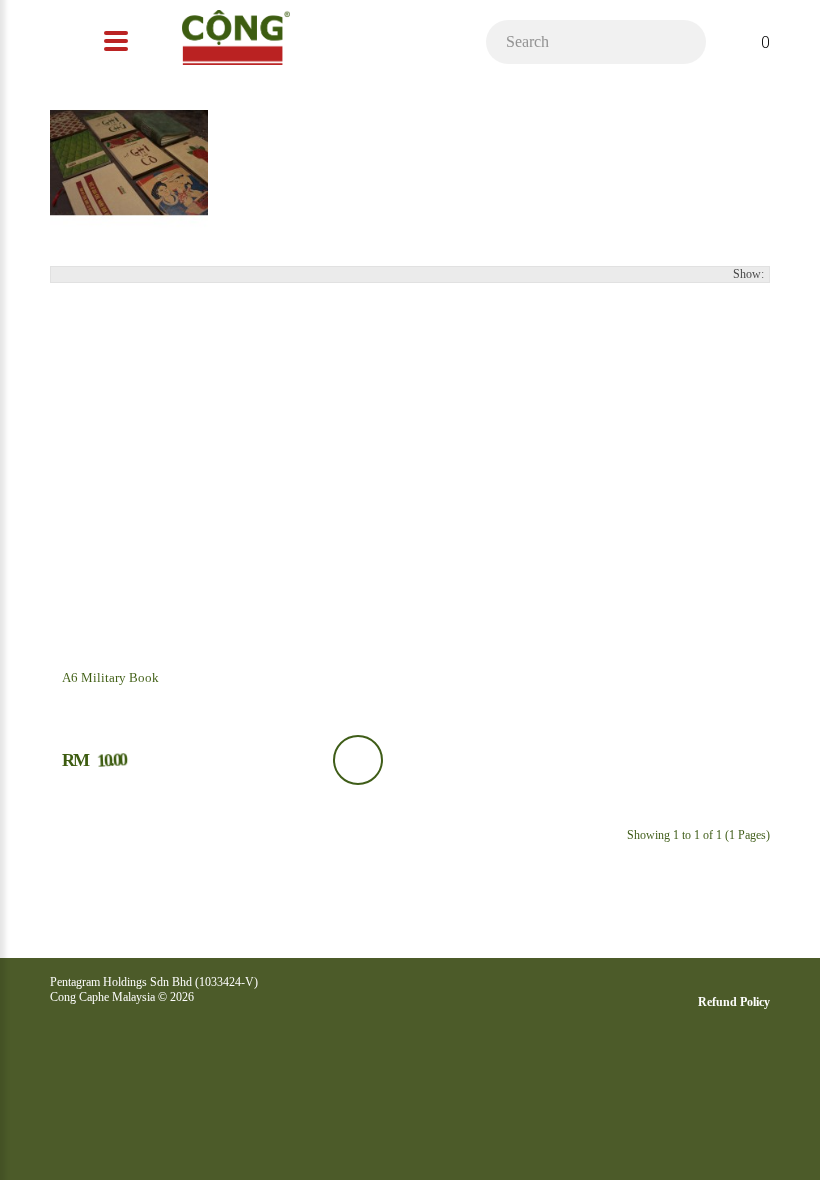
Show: (748, 274)
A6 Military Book (110, 677)
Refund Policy (734, 1002)
